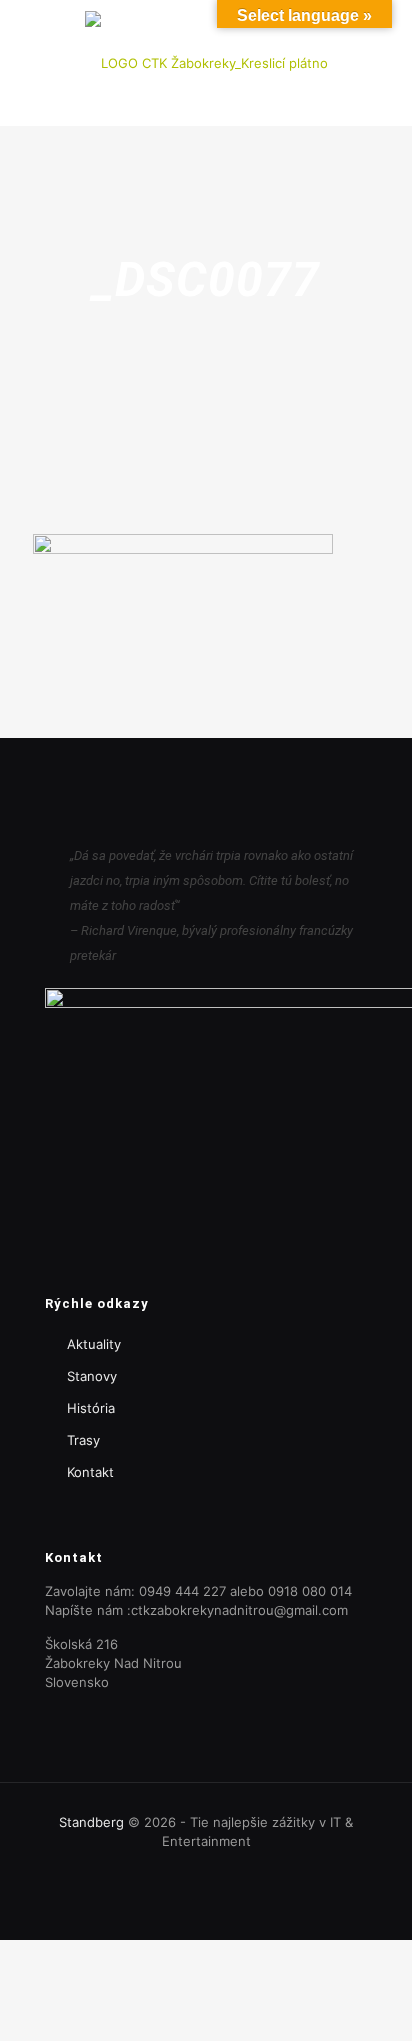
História (91, 1408)
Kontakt (90, 1472)
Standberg (91, 1822)
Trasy (83, 1440)
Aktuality (94, 1344)
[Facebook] (206, 1869)
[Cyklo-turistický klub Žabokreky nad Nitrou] (206, 62)
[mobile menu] (385, 40)
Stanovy (92, 1376)
